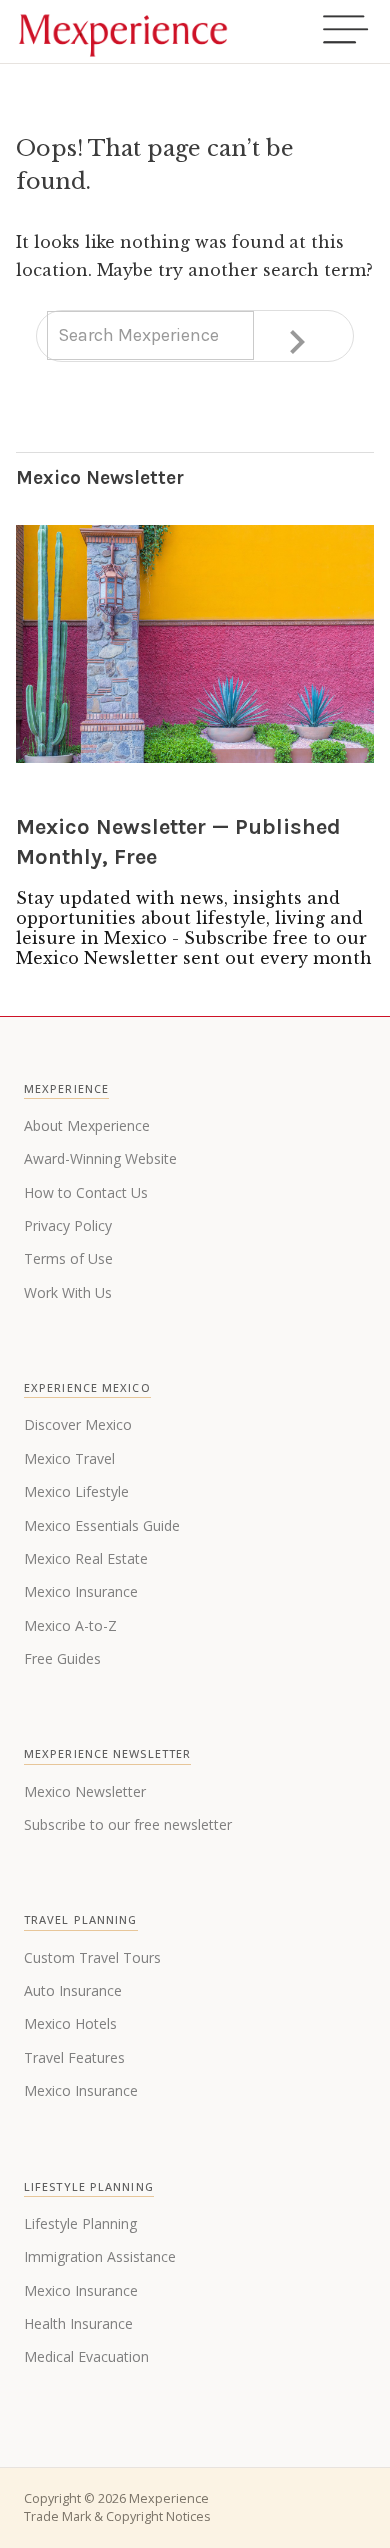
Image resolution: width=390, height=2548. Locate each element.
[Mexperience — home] (123, 32)
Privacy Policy (68, 1225)
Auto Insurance (73, 1990)
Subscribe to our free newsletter (128, 1824)
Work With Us (68, 1292)
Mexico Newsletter (85, 1791)
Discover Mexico (78, 1424)
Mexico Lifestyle (76, 1491)
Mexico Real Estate (86, 1558)
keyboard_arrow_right (297, 342)
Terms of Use (68, 1258)
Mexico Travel (69, 1458)
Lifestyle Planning (80, 2223)
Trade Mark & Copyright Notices (117, 2516)
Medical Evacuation (86, 2356)
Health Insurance (78, 2323)
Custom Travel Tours (92, 1957)
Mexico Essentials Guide (102, 1525)
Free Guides (62, 1658)
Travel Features (74, 2057)
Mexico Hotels (70, 2023)
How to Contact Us (86, 1192)
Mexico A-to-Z (70, 1625)
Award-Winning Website (100, 1158)
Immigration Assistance (100, 2256)
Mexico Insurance (81, 1591)
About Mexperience (87, 1125)
